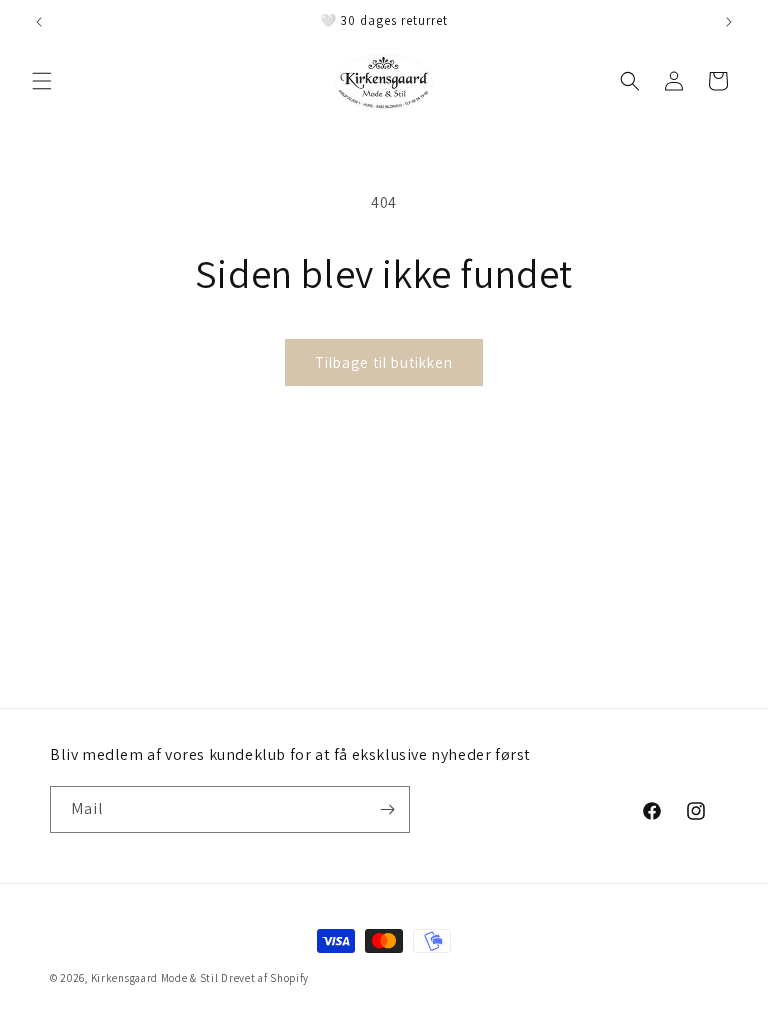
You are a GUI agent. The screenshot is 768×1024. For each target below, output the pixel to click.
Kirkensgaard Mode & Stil (155, 978)
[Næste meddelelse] (729, 22)
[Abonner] (387, 809)
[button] (42, 81)
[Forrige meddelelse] (39, 22)
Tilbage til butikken (384, 362)
